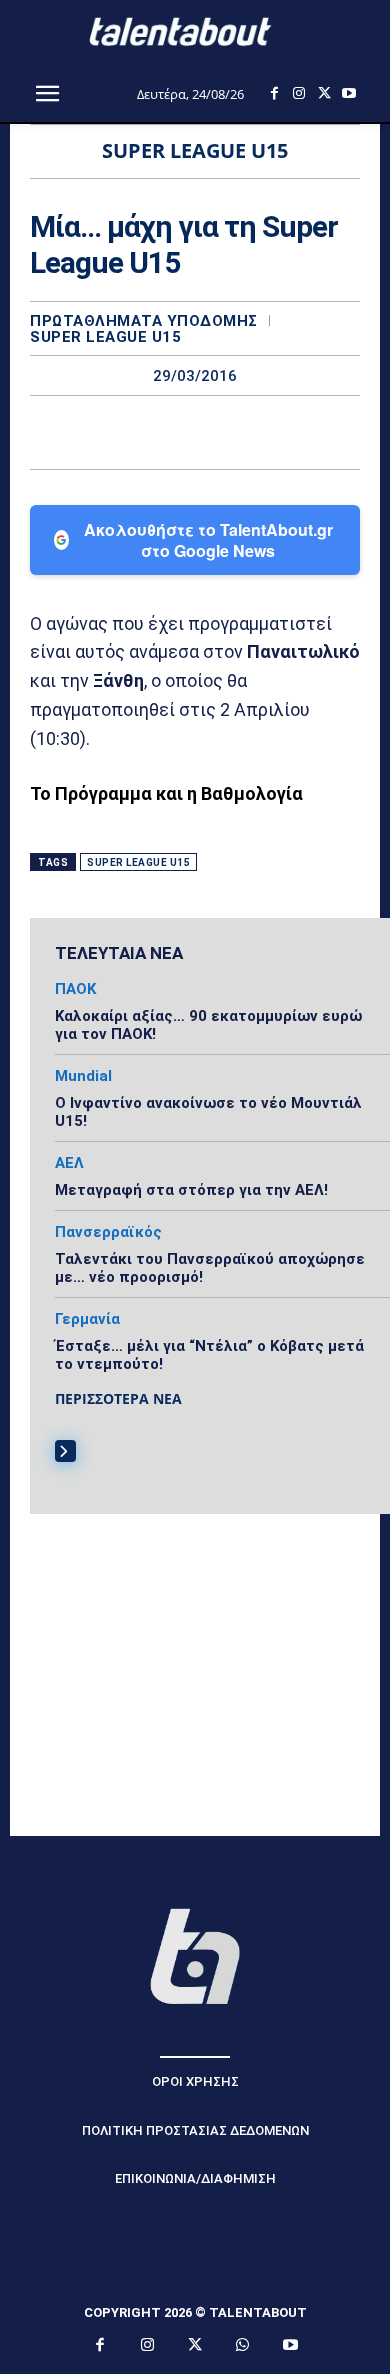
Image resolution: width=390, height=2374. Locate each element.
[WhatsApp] (264, 432)
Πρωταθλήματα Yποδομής (144, 321)
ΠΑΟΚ (75, 989)
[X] (324, 93)
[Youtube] (349, 93)
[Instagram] (299, 93)
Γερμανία (87, 1319)
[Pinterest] (218, 432)
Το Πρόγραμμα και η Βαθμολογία (166, 793)
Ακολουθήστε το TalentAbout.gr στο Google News (208, 540)
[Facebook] (274, 93)
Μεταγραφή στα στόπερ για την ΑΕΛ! (191, 1190)
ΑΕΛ (69, 1163)
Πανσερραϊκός (108, 1232)
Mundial (83, 1076)
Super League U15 (105, 337)
